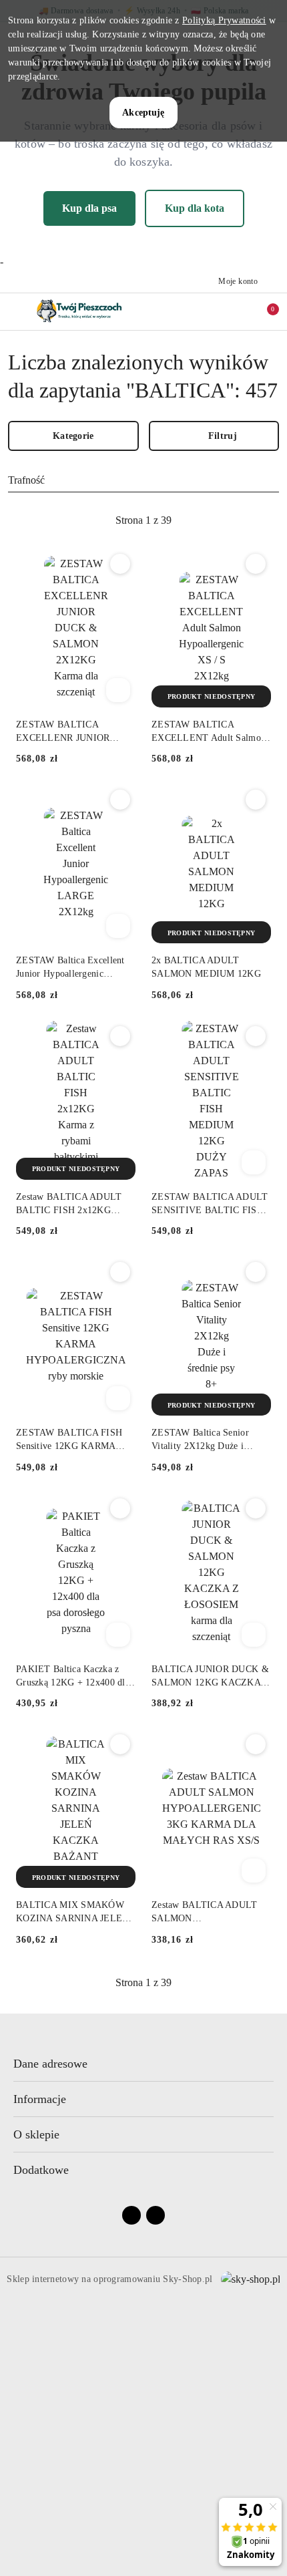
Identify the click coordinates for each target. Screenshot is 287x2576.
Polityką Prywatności (224, 20)
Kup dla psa (89, 208)
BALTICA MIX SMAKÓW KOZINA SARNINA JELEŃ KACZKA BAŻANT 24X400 (74, 1913)
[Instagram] (156, 2215)
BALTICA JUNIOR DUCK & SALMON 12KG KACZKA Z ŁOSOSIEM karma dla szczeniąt (211, 1677)
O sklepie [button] (36, 2134)
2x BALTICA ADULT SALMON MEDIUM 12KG (206, 967)
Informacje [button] (40, 2099)
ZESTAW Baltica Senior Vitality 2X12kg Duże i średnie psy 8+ (200, 1440)
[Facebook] (131, 2215)
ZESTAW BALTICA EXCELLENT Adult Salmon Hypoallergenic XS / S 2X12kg (209, 732)
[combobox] (143, 481)
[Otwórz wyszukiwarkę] (208, 311)
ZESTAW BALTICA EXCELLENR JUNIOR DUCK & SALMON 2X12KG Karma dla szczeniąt (75, 732)
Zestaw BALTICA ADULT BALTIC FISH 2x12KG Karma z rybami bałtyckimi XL (70, 1204)
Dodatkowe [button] (41, 2170)
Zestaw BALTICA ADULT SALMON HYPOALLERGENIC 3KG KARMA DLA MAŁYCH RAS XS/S (206, 1913)
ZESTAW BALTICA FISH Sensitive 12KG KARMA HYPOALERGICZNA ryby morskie (70, 1440)
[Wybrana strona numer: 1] (143, 520)
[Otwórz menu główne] (16, 312)
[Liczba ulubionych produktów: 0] (236, 311)
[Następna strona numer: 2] (216, 520)
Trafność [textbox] (26, 480)
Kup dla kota (195, 208)
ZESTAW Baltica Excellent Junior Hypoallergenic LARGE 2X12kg (70, 968)
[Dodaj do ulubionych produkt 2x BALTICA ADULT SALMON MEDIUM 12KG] (256, 800)
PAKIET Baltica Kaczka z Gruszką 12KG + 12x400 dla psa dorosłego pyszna (73, 1677)
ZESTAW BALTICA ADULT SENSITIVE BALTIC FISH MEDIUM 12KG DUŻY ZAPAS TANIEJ (210, 1204)
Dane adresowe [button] (50, 2064)
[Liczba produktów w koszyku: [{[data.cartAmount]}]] (264, 311)
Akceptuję (143, 113)
